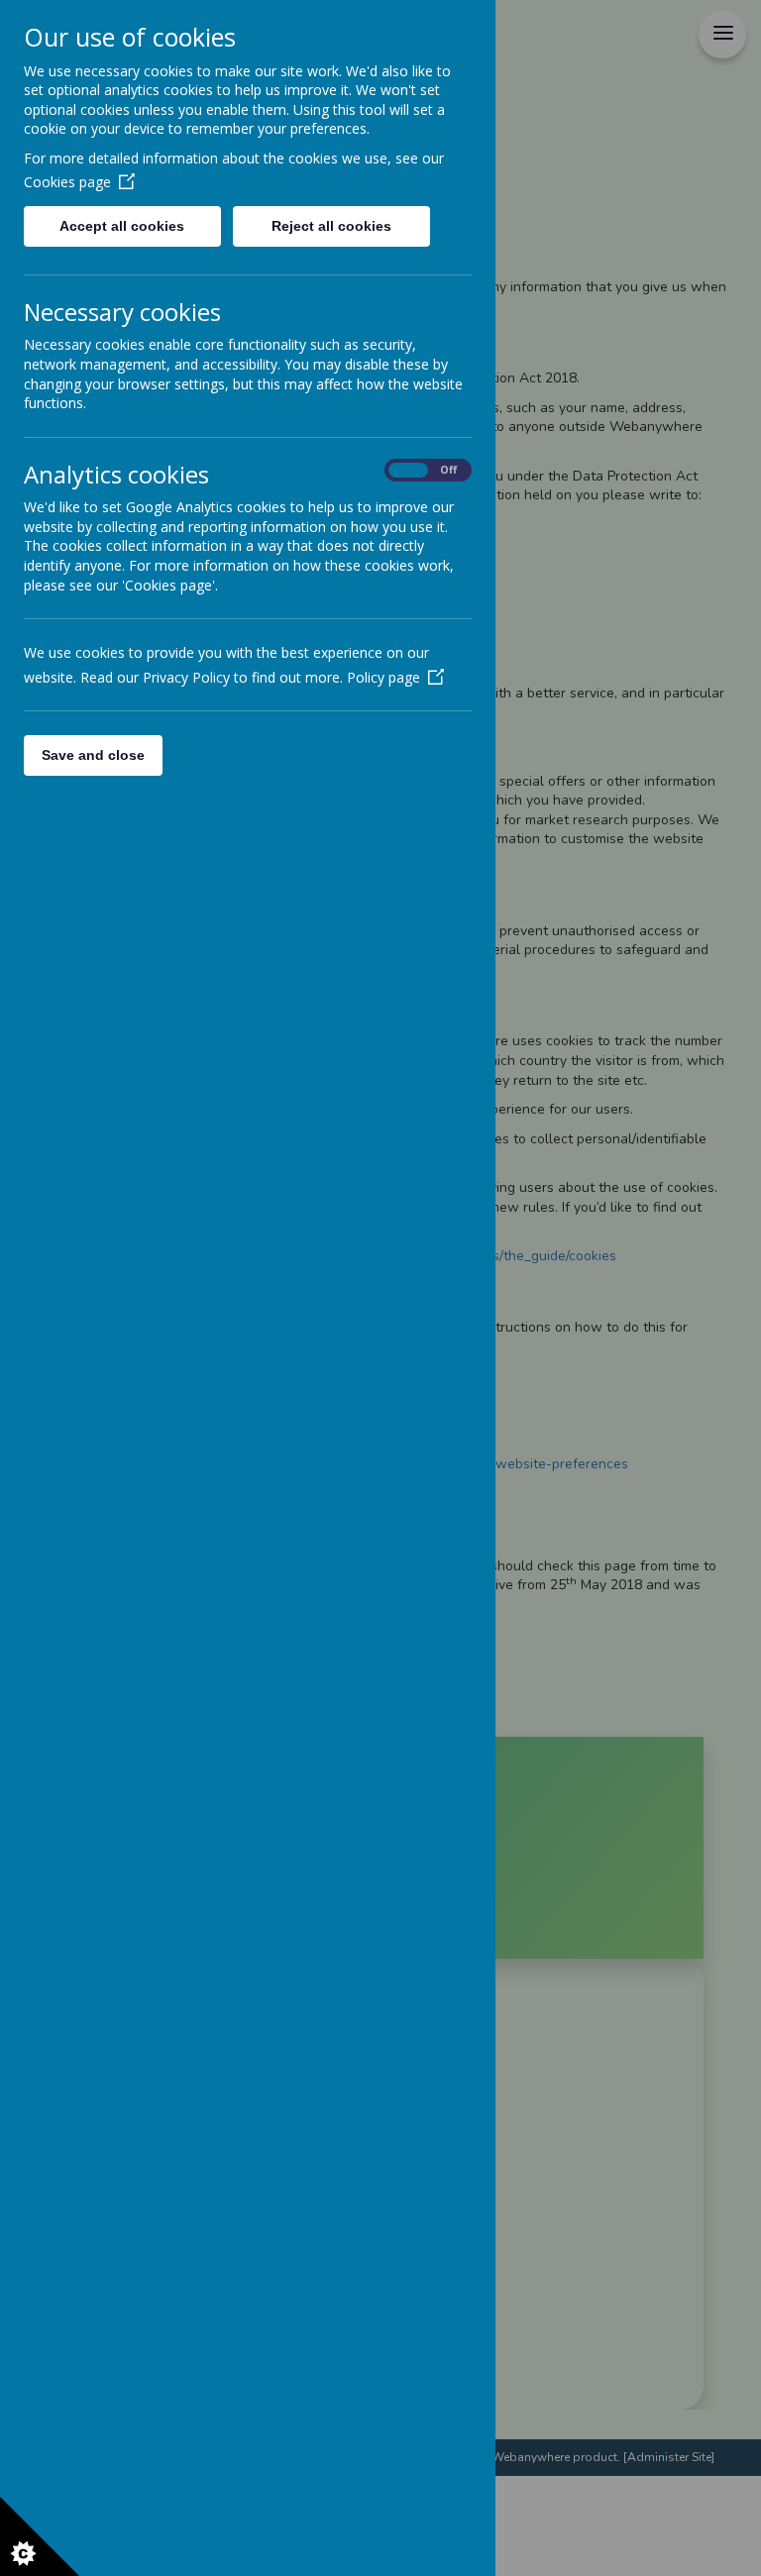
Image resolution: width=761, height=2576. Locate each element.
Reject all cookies (331, 226)
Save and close (93, 755)
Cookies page (67, 182)
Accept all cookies (122, 226)
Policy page (383, 677)
